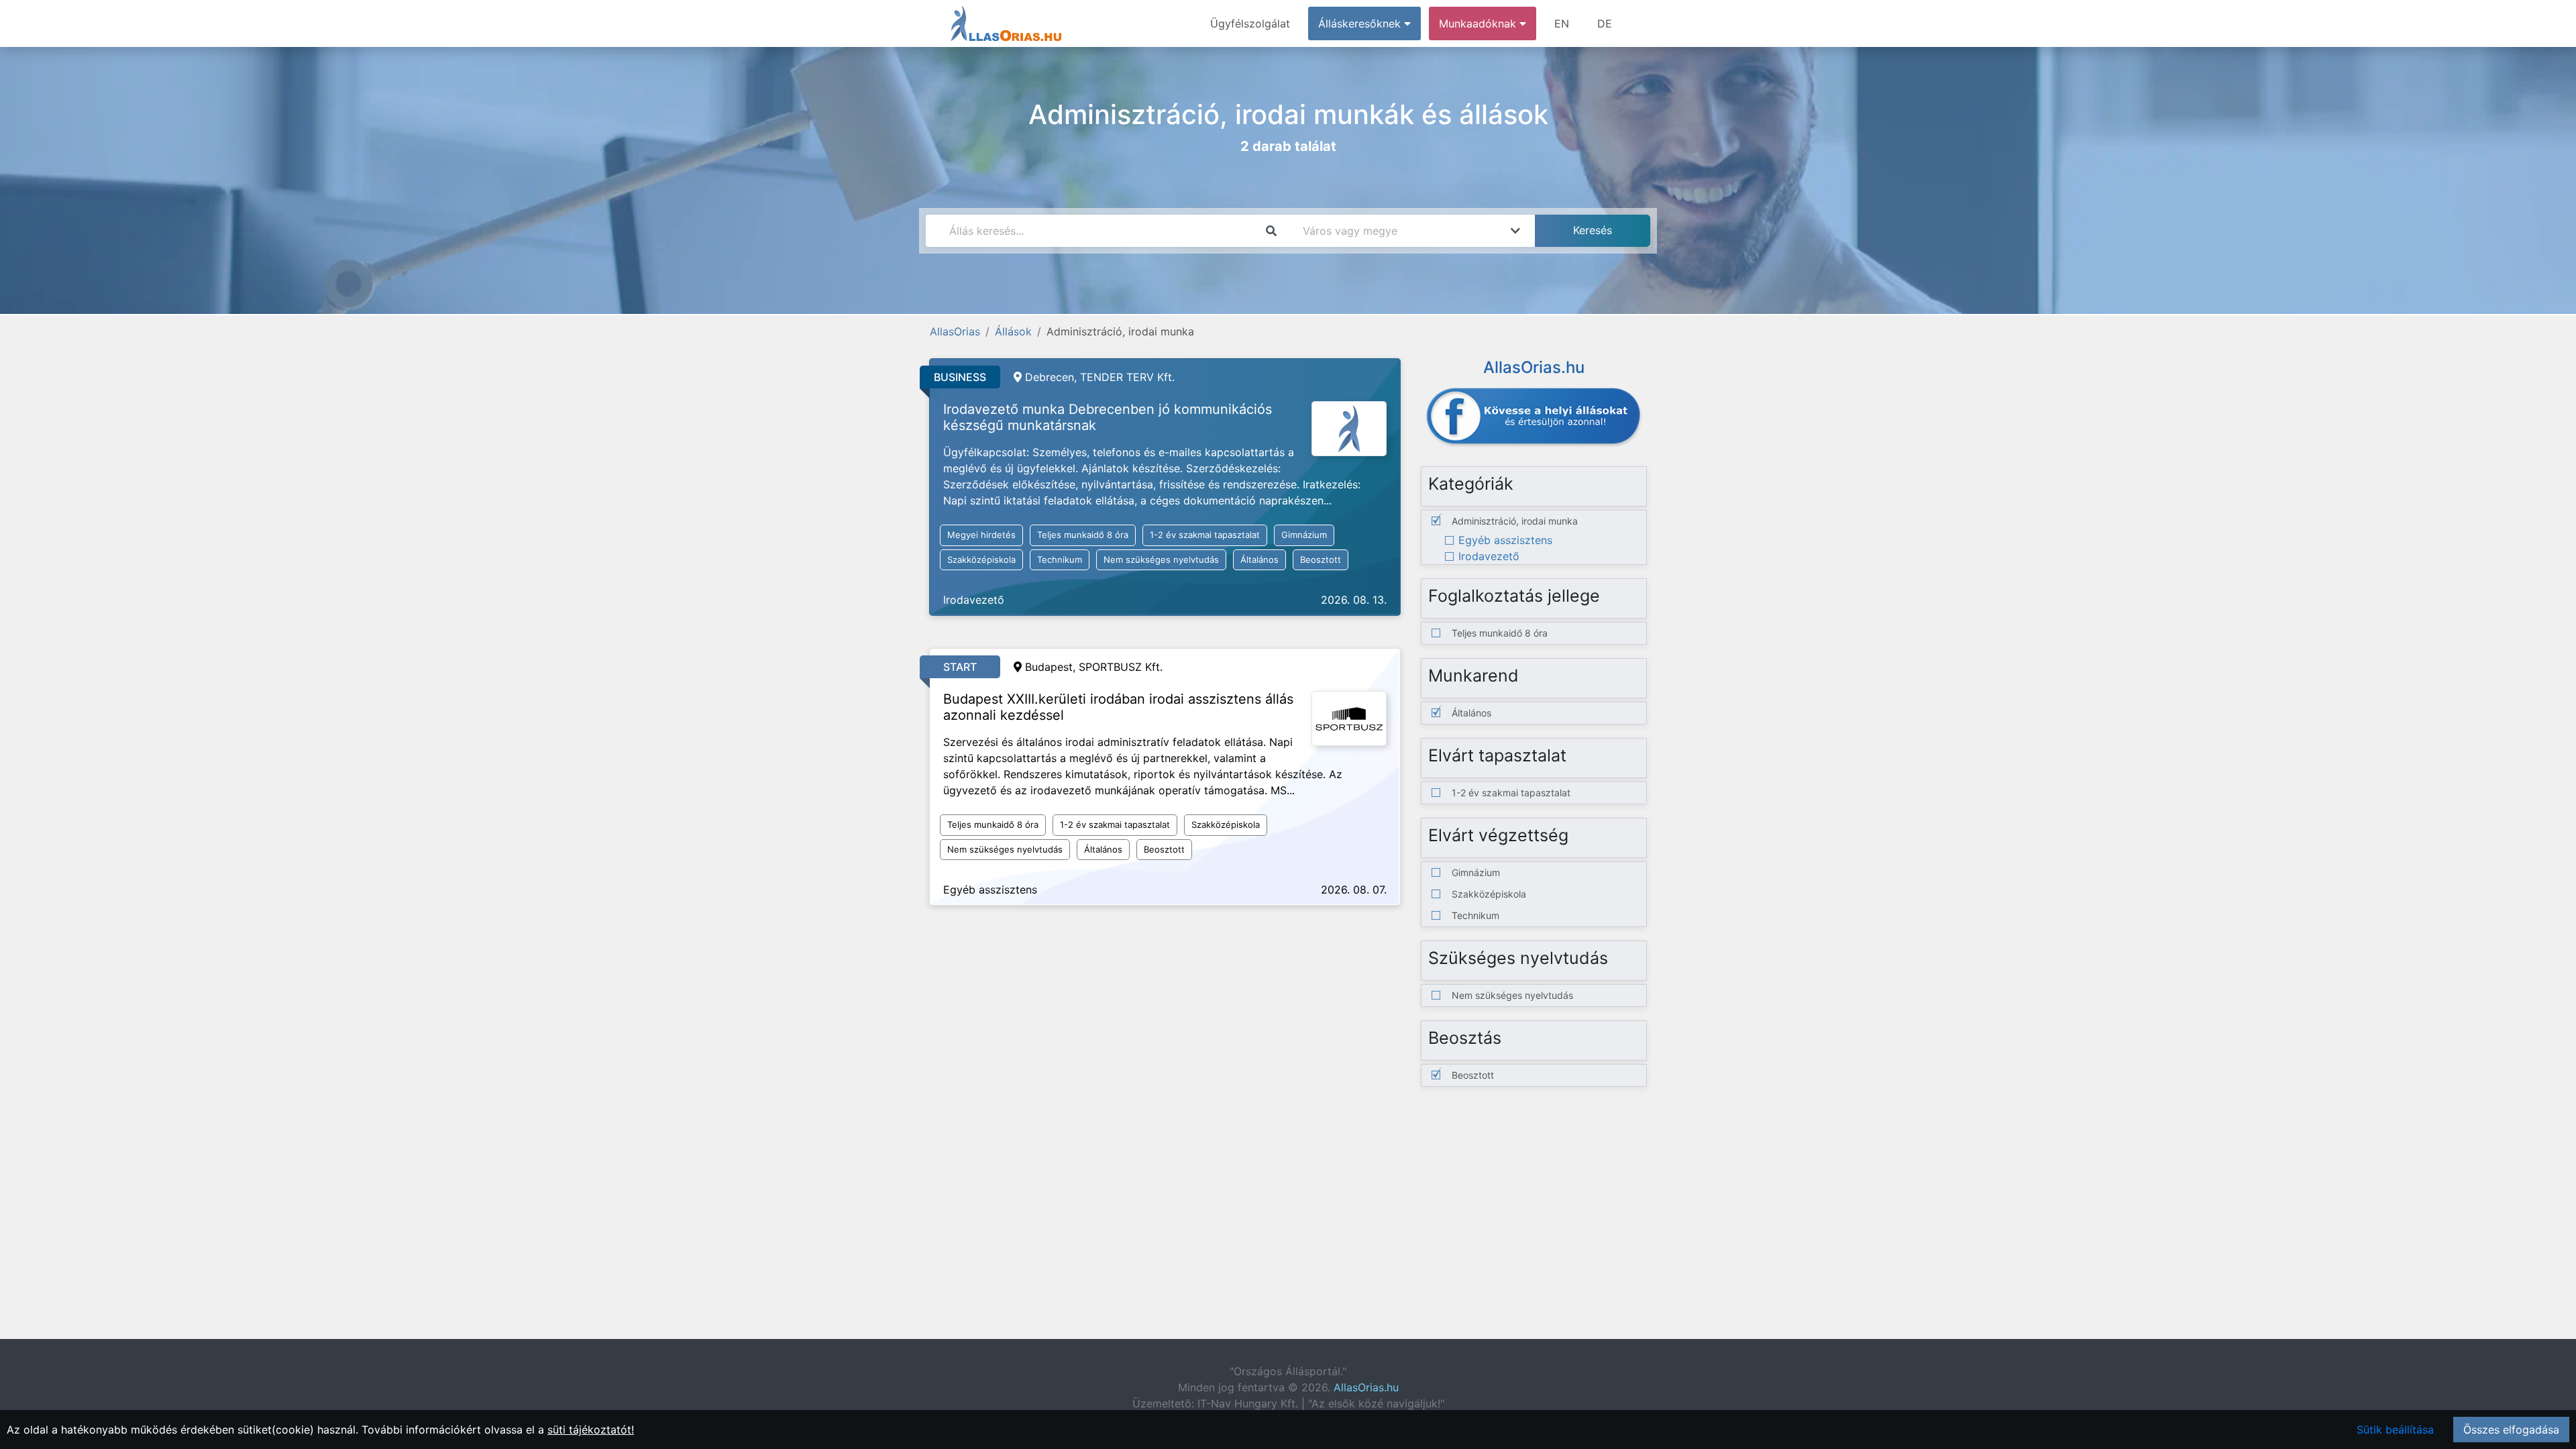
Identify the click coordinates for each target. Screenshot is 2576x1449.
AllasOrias (955, 331)
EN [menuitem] (1562, 23)
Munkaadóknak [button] (1479, 23)
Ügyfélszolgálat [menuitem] (1250, 23)
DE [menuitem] (1605, 23)
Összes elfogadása (2511, 1430)
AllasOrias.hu (1366, 1387)
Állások (1013, 331)
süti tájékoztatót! (591, 1430)
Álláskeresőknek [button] (1361, 23)
